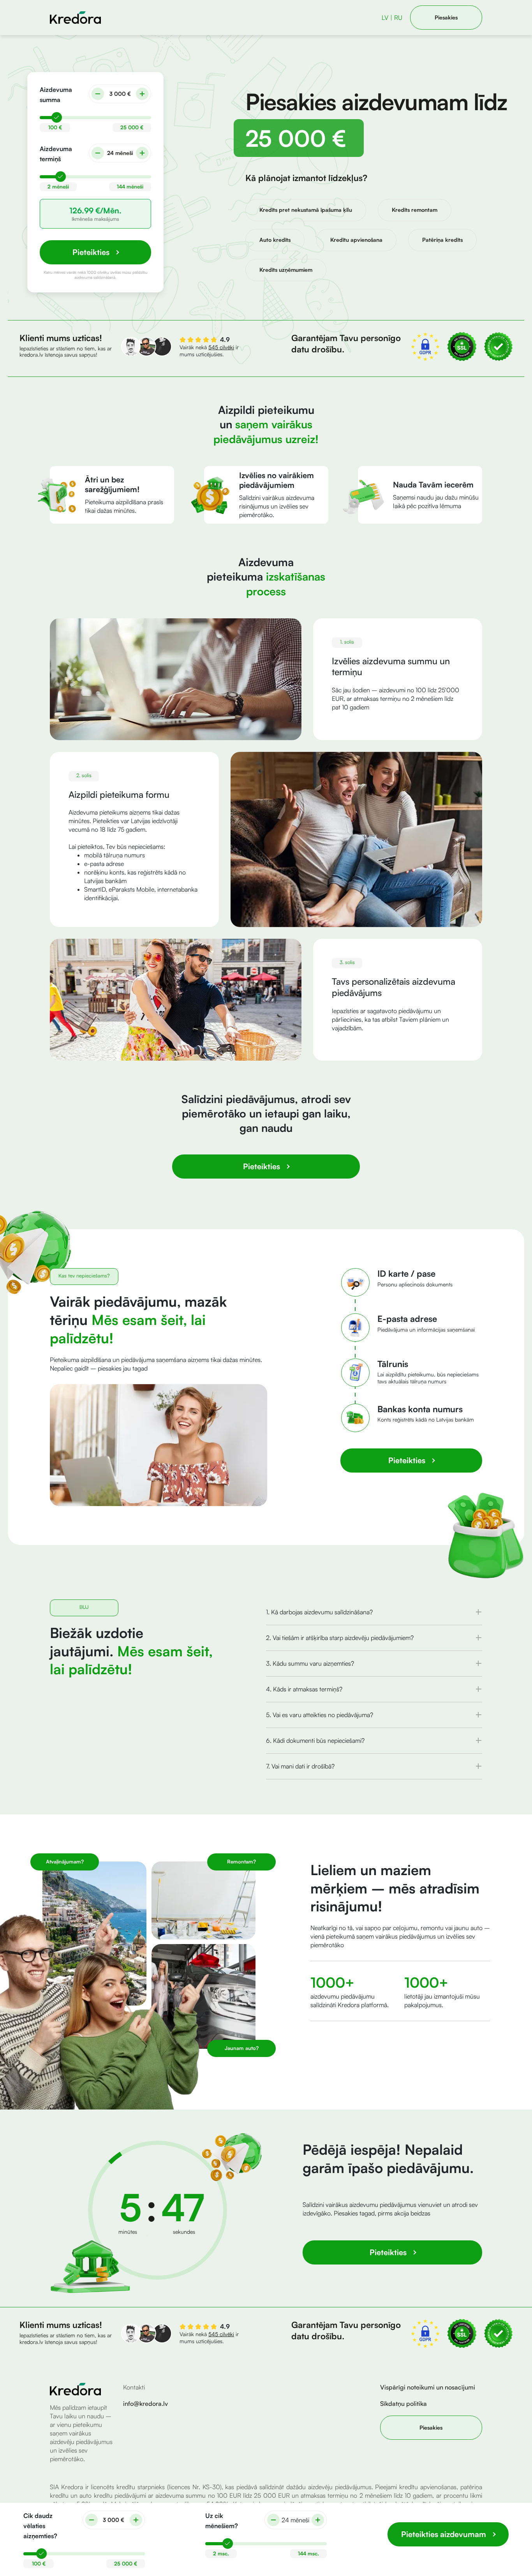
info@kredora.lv (145, 2404)
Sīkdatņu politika (403, 2404)
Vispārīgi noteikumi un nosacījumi (428, 2387)
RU (398, 18)
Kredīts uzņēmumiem (286, 270)
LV (385, 18)
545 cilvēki (221, 2334)
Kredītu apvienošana (356, 240)
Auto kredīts (275, 240)
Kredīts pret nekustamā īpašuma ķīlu (306, 210)
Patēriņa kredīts (442, 240)
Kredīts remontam (415, 210)
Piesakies (446, 17)
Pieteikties (262, 1166)
